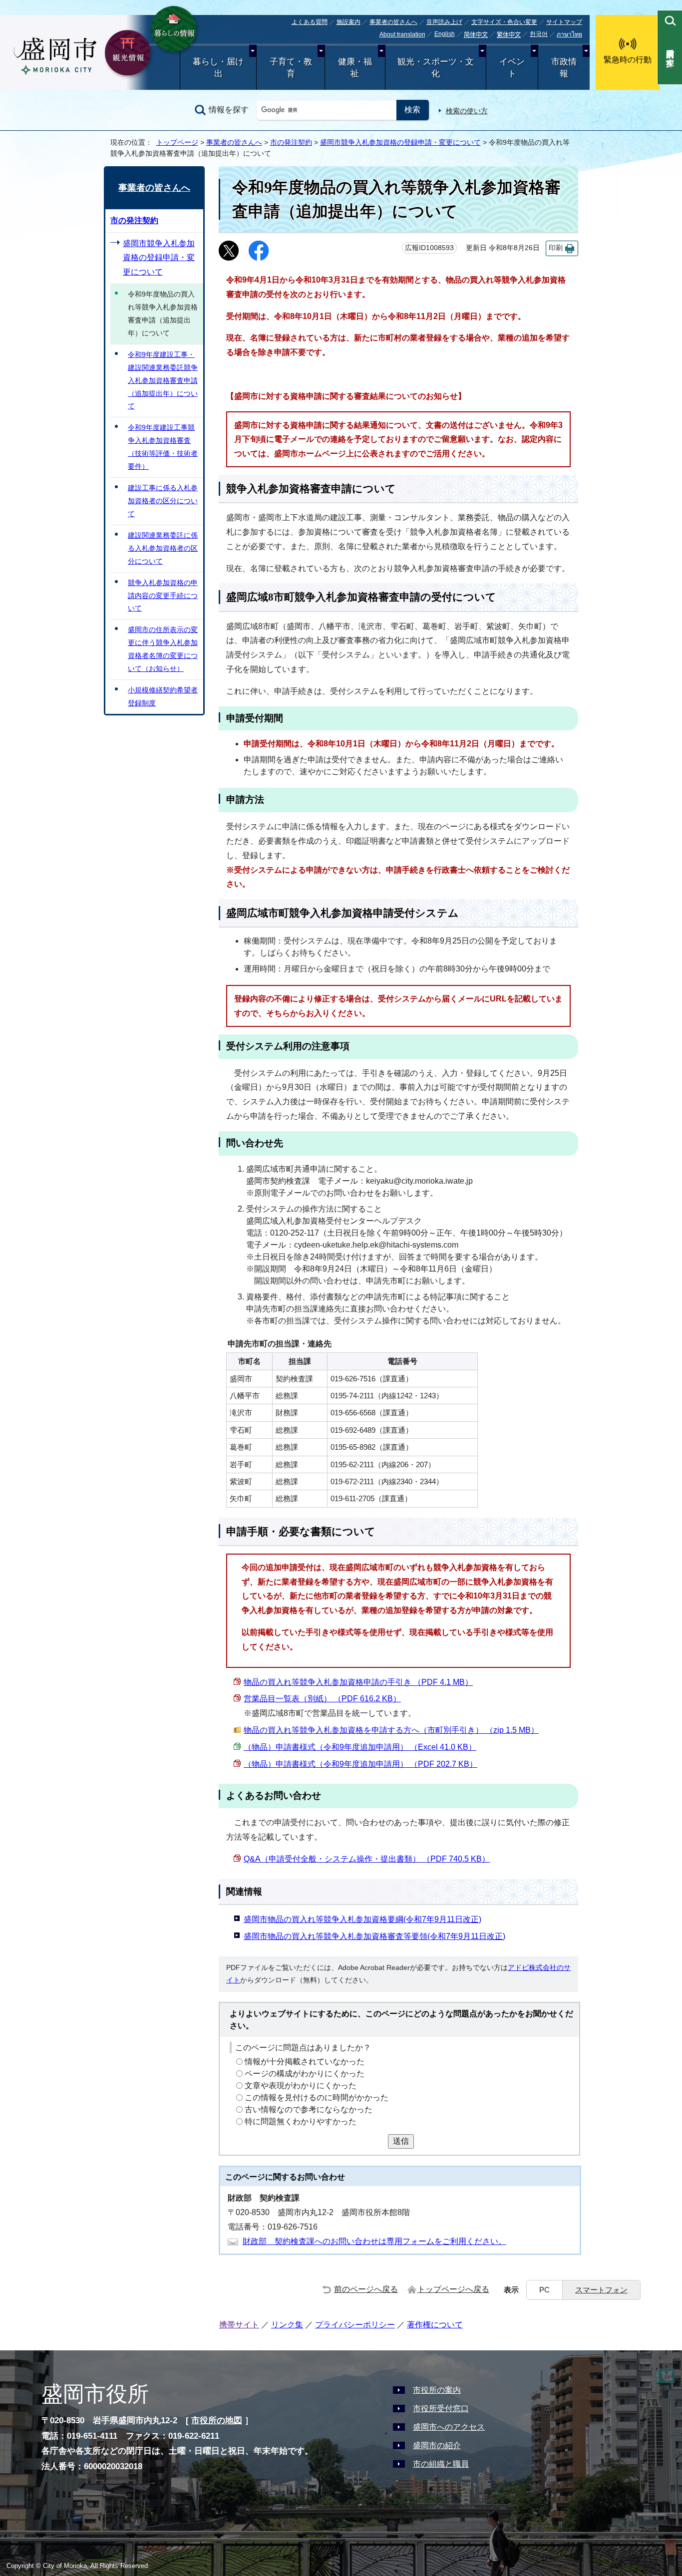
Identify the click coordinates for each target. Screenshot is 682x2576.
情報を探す (229, 110)
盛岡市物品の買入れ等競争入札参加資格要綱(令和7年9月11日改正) (362, 1919)
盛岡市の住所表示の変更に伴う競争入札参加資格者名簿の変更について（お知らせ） (163, 649)
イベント (512, 68)
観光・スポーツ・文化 (436, 68)
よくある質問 (310, 22)
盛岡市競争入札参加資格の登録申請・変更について (400, 142)
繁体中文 (509, 35)
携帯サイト (239, 2325)
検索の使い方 (467, 111)
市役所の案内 (437, 2390)
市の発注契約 (291, 142)
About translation (402, 34)
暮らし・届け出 (218, 68)
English (445, 34)
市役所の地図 (217, 2420)
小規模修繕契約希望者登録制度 (163, 696)
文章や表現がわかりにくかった (301, 2086)
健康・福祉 (355, 68)
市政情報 (564, 68)
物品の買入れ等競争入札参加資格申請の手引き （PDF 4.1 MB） (358, 1682)
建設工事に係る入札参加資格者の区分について (163, 501)
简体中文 (476, 35)
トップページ (177, 142)
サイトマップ (564, 22)
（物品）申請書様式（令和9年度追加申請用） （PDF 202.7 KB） (360, 1764)
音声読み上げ (444, 22)
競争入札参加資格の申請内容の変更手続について (163, 596)
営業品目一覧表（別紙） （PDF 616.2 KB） (322, 1699)
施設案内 (348, 22)
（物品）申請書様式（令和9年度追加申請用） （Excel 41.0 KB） (360, 1747)
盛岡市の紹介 (437, 2445)
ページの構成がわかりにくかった (305, 2074)
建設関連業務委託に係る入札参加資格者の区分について (163, 548)
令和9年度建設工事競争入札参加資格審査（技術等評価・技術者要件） (163, 447)
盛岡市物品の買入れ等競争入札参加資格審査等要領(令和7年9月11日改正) (374, 1936)
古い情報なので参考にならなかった (309, 2109)
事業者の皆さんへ (393, 22)
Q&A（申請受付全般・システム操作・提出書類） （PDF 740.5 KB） (367, 1859)
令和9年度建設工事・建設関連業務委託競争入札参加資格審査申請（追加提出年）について (163, 380)
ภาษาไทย (569, 34)
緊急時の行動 (628, 60)
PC (544, 2290)
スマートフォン (601, 2290)
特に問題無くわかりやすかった (301, 2121)
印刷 (556, 248)
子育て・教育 (291, 68)
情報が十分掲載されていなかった (305, 2062)
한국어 (539, 34)
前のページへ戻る (366, 2289)
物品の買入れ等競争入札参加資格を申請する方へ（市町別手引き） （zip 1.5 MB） (391, 1730)
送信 (401, 2141)
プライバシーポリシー (355, 2325)
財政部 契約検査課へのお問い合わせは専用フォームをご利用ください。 (374, 2241)
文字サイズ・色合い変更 (504, 22)
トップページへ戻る (453, 2289)
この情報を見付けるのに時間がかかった (317, 2097)
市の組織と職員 (441, 2464)
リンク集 (287, 2325)
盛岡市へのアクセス (449, 2427)
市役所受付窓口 (441, 2409)
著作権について (435, 2325)
